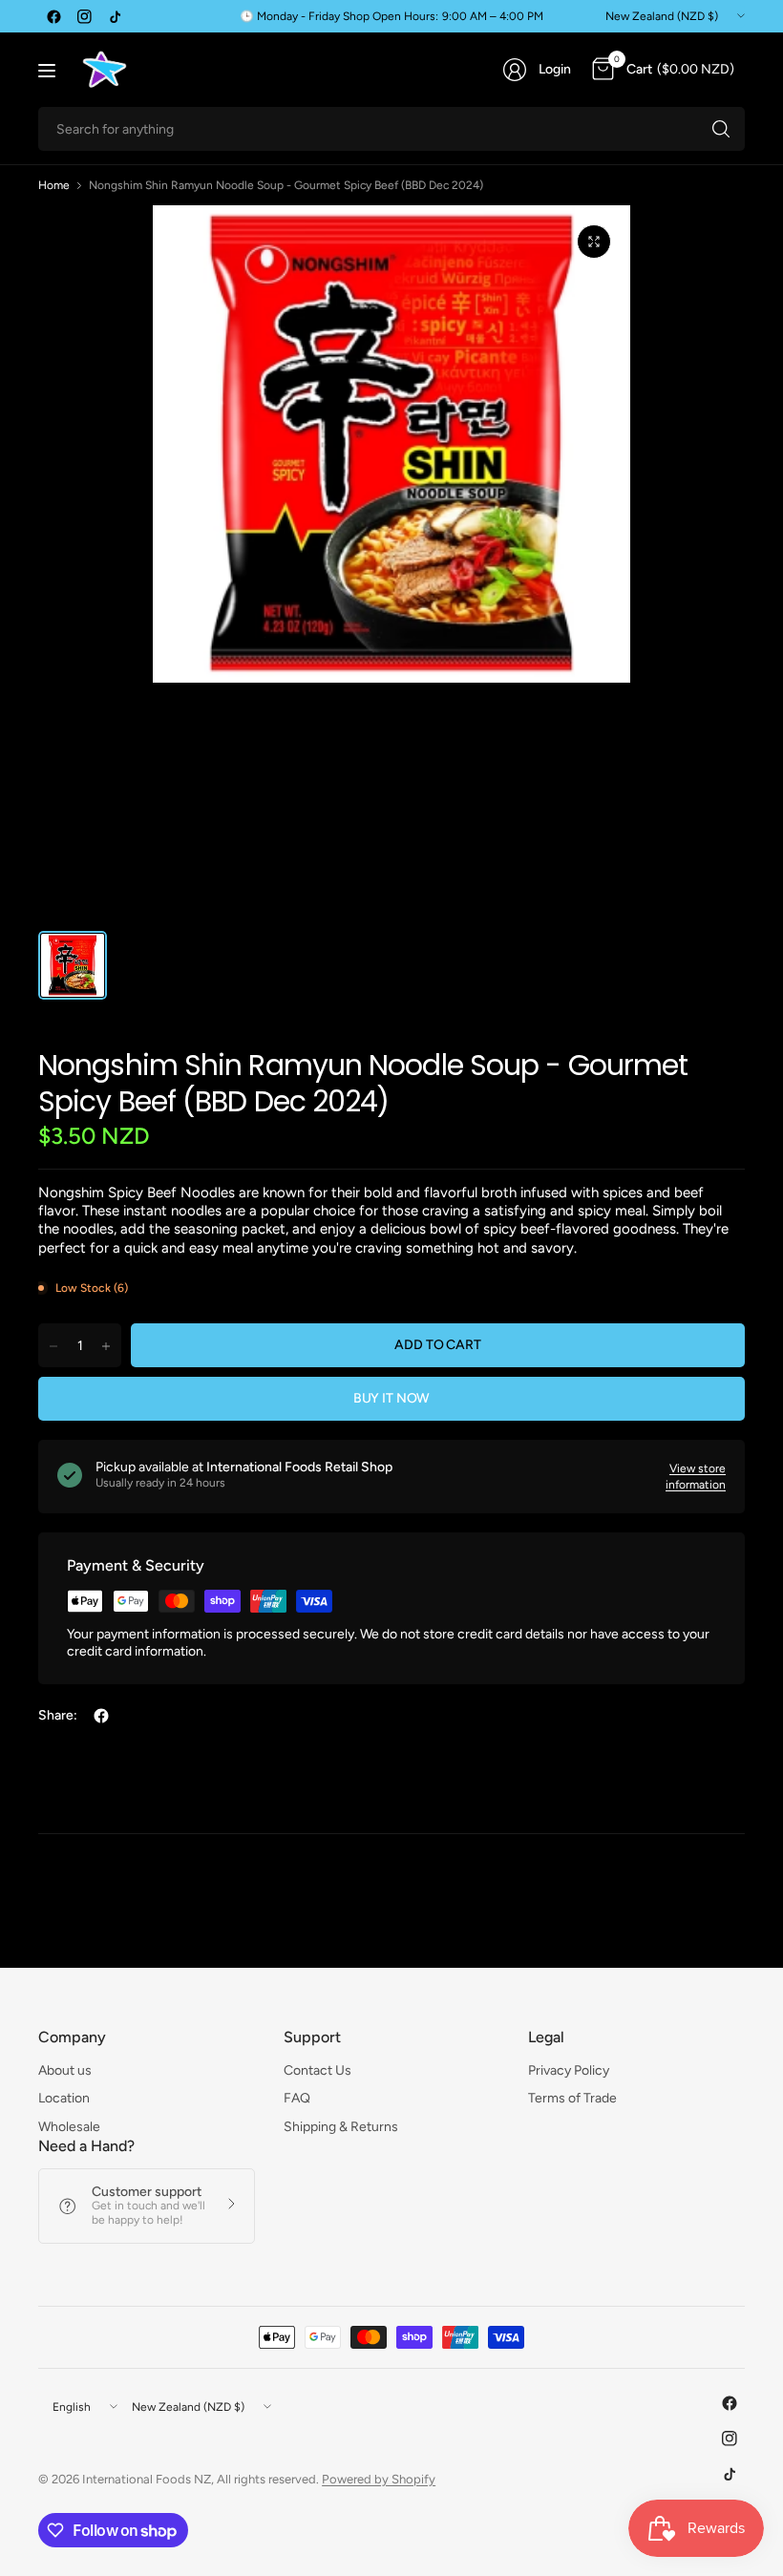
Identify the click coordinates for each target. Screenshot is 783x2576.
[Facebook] (53, 16)
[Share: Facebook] (101, 1716)
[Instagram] (84, 16)
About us (65, 2070)
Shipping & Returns (341, 2127)
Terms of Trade (572, 2098)
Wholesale (69, 2127)
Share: (58, 1716)
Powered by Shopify (379, 2479)
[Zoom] (594, 242)
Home (54, 185)
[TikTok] (115, 16)
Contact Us (317, 2070)
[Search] (721, 129)
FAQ (297, 2098)
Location (64, 2098)
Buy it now (392, 1398)
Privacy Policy (569, 2070)
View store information (696, 1477)
